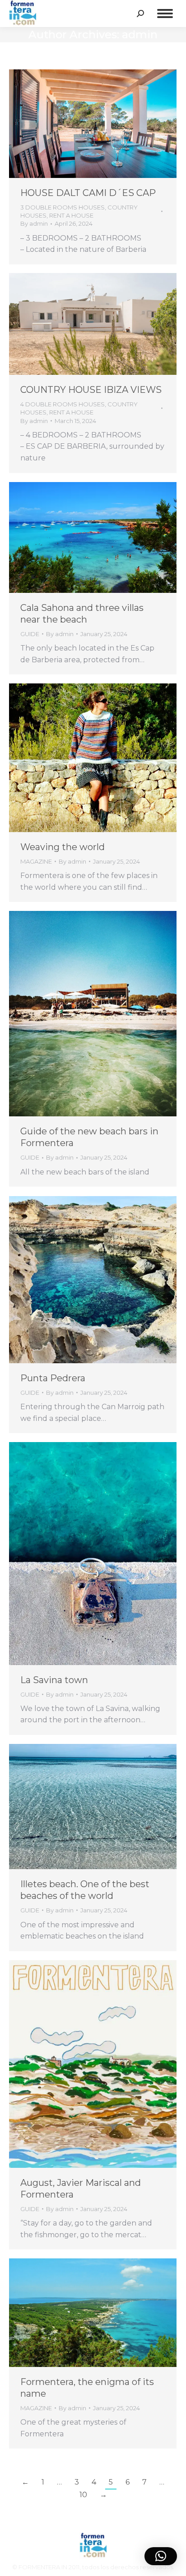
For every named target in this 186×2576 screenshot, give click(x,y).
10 (83, 2495)
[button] (161, 2556)
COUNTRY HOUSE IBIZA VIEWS (91, 390)
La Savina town (54, 1680)
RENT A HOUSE (71, 215)
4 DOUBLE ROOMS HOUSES (63, 404)
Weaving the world (63, 847)
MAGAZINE (36, 861)
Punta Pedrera (53, 1378)
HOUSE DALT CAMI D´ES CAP (88, 193)
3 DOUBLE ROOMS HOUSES (63, 207)
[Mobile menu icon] (165, 14)
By (34, 223)
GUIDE (30, 634)
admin (140, 34)
